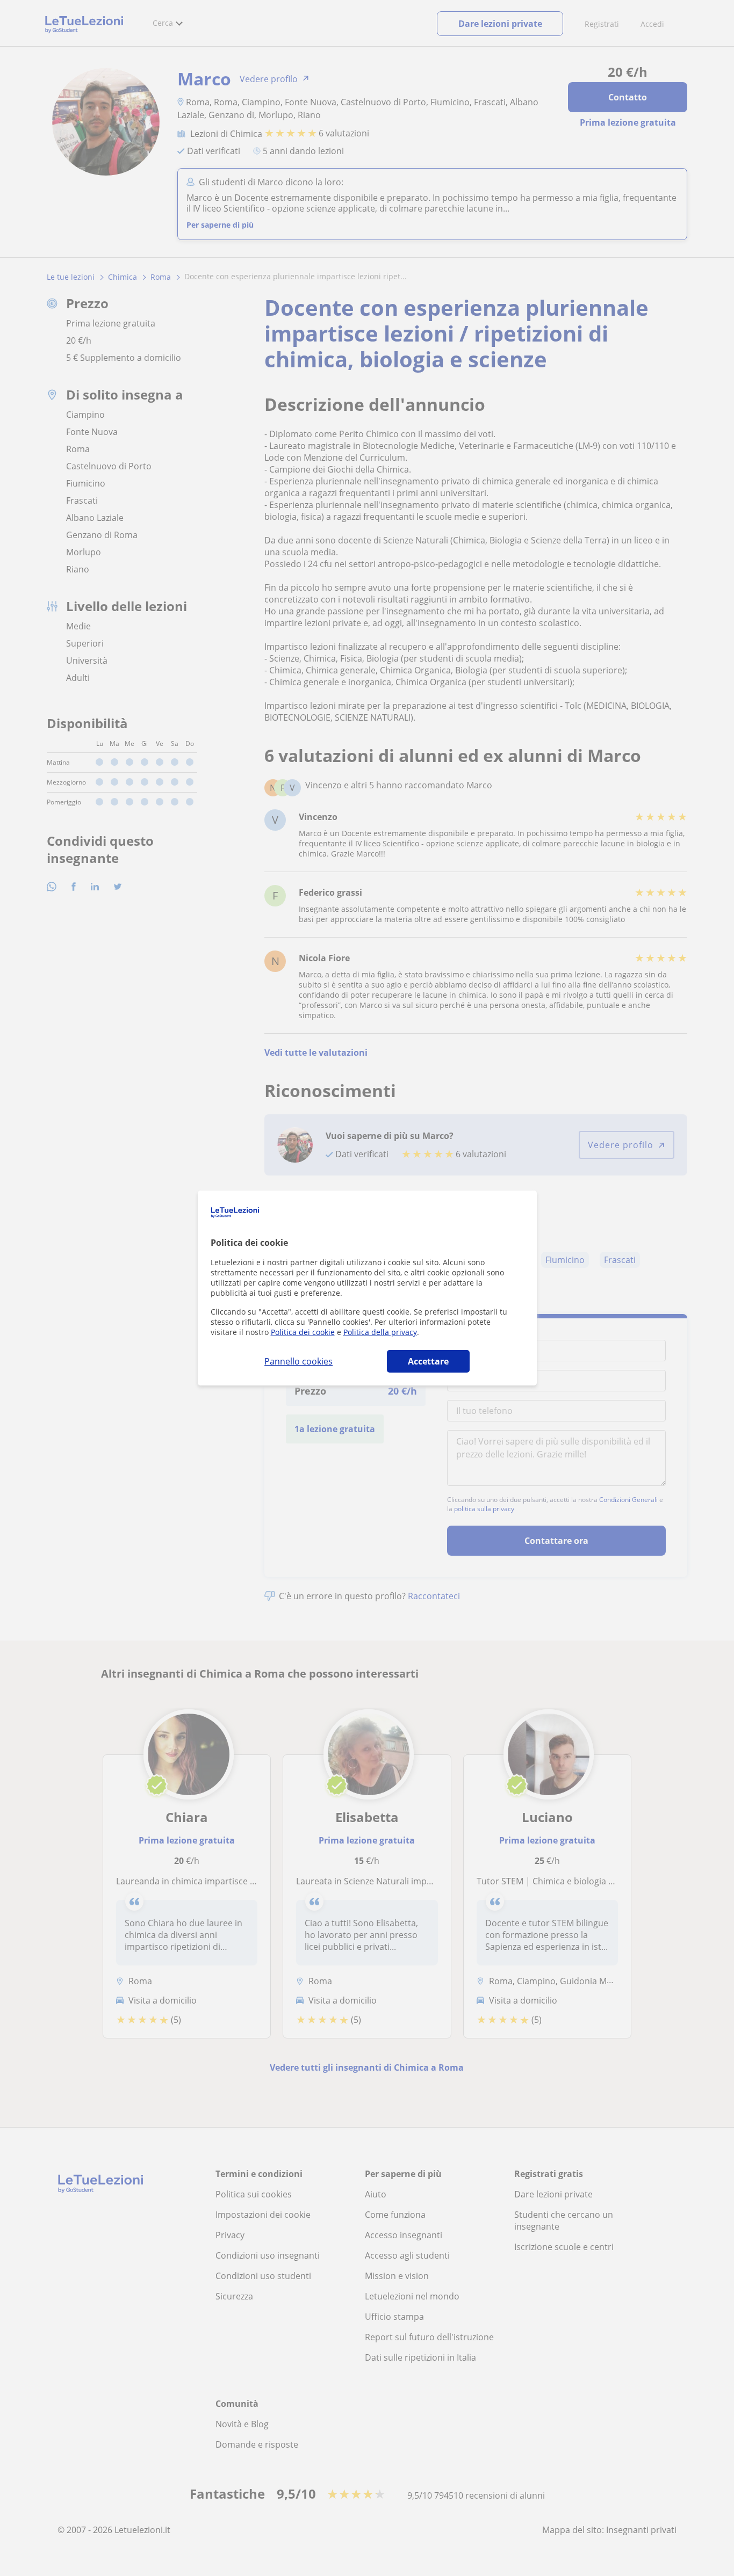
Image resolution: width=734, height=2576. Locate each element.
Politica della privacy (380, 1332)
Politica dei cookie (303, 1332)
